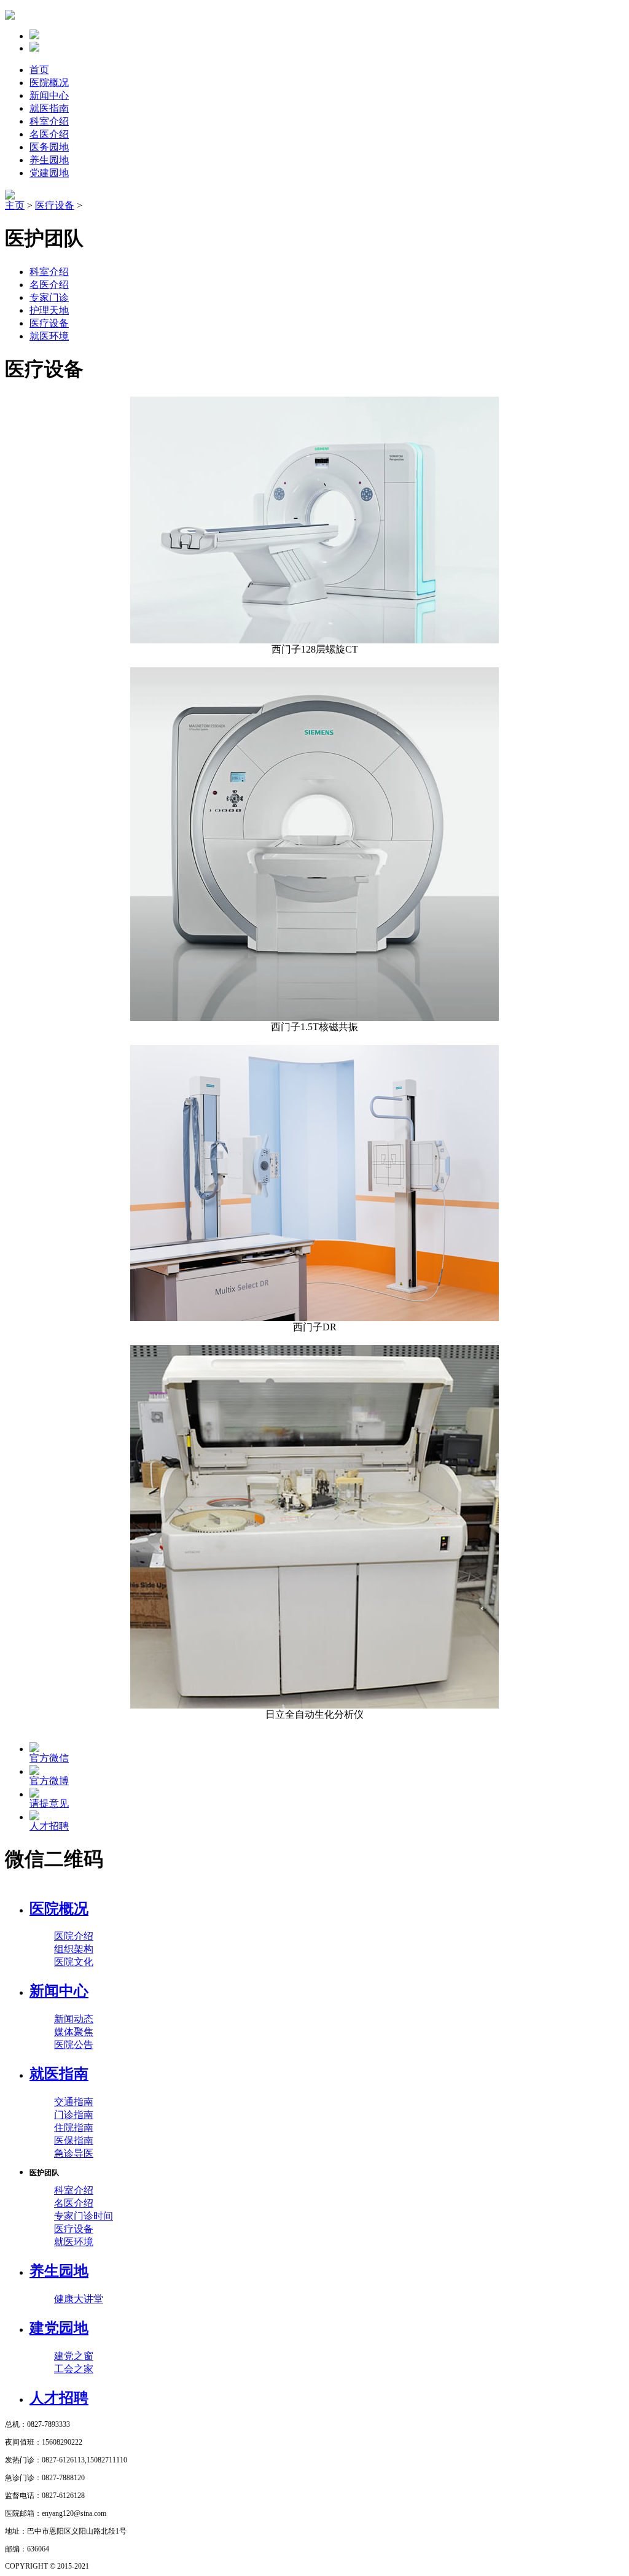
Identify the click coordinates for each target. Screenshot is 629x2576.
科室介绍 (49, 121)
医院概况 (49, 83)
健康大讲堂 (79, 2299)
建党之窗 (74, 2356)
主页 (15, 205)
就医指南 (49, 108)
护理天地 (49, 310)
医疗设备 (55, 205)
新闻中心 (49, 95)
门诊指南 (74, 2115)
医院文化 (74, 1962)
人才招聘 (59, 2398)
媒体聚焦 (74, 2032)
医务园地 (49, 147)
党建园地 (49, 173)
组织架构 (74, 1949)
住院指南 (74, 2128)
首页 (39, 70)
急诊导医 (74, 2153)
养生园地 (49, 160)
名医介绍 (49, 134)
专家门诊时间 (84, 2216)
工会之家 (74, 2369)
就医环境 (49, 336)
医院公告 (74, 2045)
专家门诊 (49, 297)
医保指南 (74, 2140)
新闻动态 (74, 2019)
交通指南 (74, 2102)
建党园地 (59, 2328)
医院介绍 (74, 1936)
